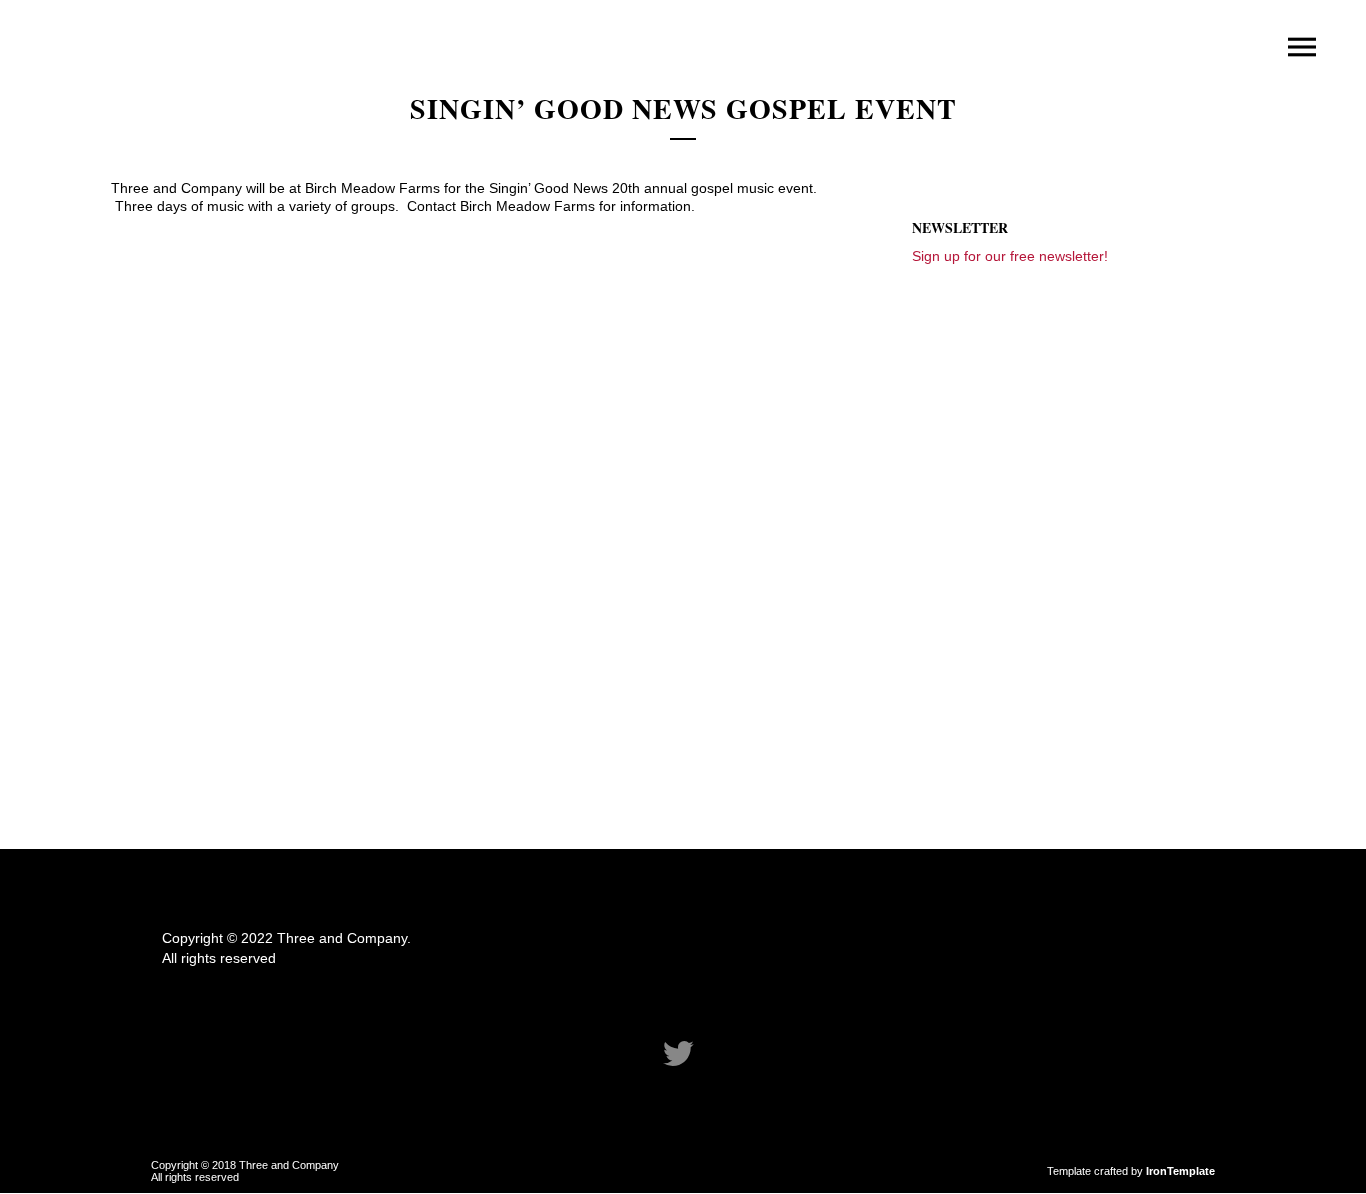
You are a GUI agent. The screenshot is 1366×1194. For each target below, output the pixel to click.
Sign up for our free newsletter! (1010, 256)
